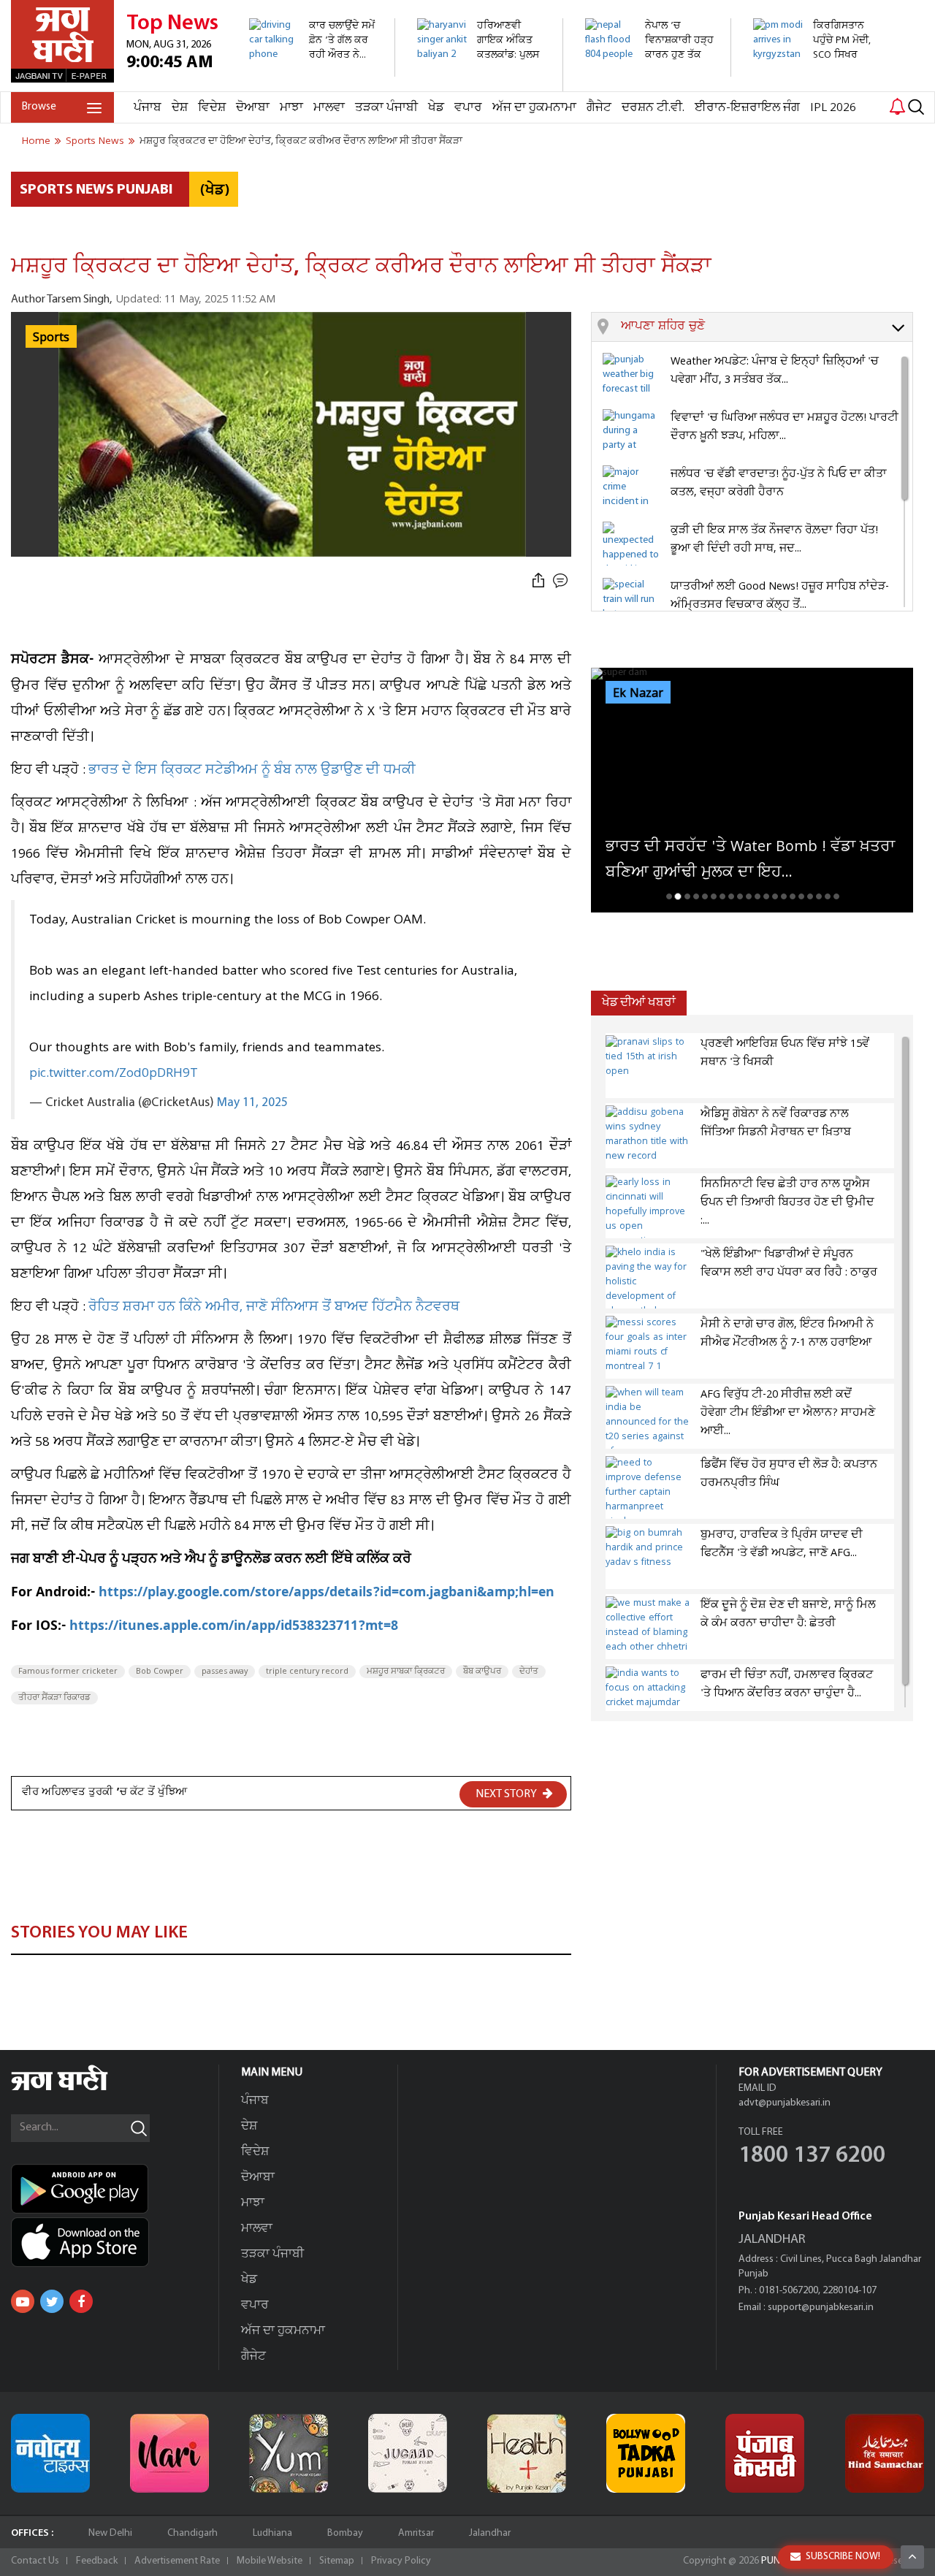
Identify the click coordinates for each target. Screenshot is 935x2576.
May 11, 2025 (252, 1103)
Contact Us (35, 2561)
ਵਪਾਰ (468, 108)
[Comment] (562, 581)
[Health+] (527, 2453)
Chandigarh (192, 2533)
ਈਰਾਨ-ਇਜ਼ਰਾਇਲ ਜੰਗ (747, 108)
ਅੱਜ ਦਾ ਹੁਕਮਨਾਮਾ (534, 108)
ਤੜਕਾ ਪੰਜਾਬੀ (386, 108)
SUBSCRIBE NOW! (843, 2557)
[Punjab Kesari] (765, 2453)
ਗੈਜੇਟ (599, 108)
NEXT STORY (507, 1794)
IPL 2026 (833, 108)
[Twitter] (52, 2301)
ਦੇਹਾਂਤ (529, 1672)
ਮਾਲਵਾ (329, 108)
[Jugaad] (408, 2453)
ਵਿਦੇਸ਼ (212, 108)
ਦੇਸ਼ (180, 108)
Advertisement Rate (177, 2561)
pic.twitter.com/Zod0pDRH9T (114, 1073)
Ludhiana (272, 2533)
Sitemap (337, 2561)
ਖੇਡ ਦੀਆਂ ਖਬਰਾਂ (639, 1003)
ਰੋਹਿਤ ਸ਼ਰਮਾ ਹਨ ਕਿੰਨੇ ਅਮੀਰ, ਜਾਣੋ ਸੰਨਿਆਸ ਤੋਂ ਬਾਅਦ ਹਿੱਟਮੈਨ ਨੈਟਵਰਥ (274, 1307)
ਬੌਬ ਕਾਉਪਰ (482, 1672)
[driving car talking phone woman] (314, 69)
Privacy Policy (401, 2561)
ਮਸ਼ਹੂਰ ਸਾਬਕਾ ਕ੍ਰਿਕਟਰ (406, 1672)
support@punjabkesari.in (821, 2308)
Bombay (345, 2533)
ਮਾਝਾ (291, 108)
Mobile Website (270, 2561)
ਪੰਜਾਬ (148, 108)
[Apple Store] (115, 2242)
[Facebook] (81, 2301)
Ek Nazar (638, 693)
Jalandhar (490, 2533)
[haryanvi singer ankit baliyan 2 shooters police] (482, 84)
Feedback (97, 2561)
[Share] (538, 581)
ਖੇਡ (436, 108)
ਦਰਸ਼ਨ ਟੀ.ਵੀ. (653, 108)
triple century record (307, 1672)
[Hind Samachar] (885, 2453)
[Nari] (169, 2453)
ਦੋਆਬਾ (253, 108)
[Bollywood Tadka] (646, 2453)
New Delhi (110, 2533)
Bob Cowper (160, 1672)
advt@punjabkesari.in (785, 2103)
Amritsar (416, 2533)
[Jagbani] (79, 2088)
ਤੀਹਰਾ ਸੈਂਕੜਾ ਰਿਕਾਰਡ (54, 1698)
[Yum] (289, 2453)
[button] (767, 327)
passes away (225, 1672)
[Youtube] (23, 2301)
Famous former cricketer (68, 1672)
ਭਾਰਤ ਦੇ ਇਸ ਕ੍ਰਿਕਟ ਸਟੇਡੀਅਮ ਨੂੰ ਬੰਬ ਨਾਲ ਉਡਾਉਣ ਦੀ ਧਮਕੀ (252, 770)
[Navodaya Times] (50, 2453)
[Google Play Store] (115, 2189)
